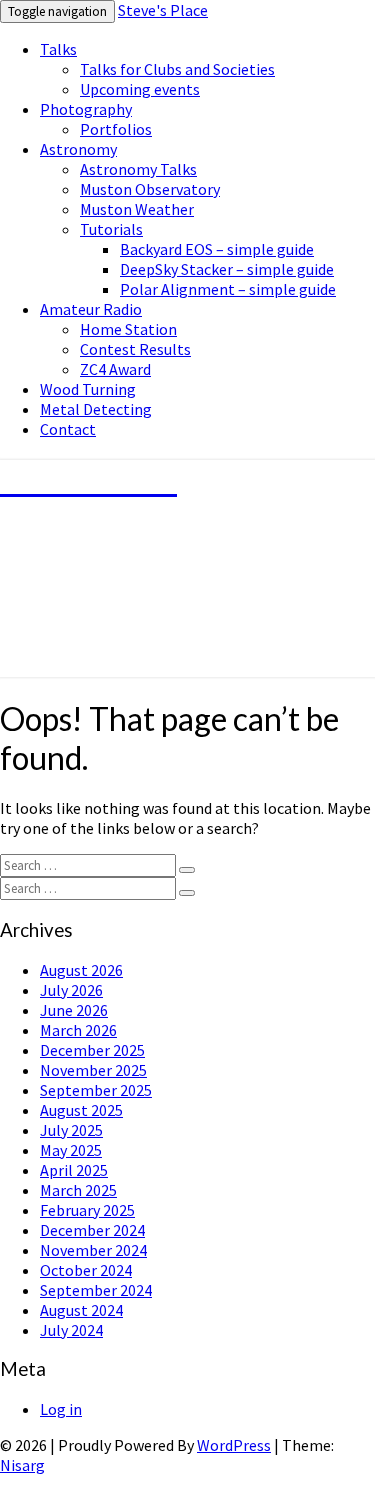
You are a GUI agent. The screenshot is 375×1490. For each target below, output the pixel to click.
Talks (58, 49)
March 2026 (78, 1030)
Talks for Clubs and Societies (177, 69)
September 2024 (96, 1290)
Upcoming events (140, 89)
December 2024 (92, 1230)
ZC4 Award (115, 369)
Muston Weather (137, 209)
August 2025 (81, 1110)
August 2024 (81, 1310)
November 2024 (93, 1250)
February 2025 (87, 1210)
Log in (61, 1409)
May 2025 (71, 1150)
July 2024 (71, 1330)
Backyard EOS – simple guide (217, 249)
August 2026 (81, 970)
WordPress (234, 1445)
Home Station (128, 329)
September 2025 (96, 1090)
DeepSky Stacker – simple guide (227, 269)
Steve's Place (163, 10)
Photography (86, 109)
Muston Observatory (150, 189)
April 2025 (74, 1170)
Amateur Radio (91, 309)
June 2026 (74, 1010)
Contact (68, 429)
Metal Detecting (96, 409)
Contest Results (135, 349)
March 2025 (78, 1190)
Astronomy (78, 149)
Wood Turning (88, 389)
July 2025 (71, 1130)
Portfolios (116, 129)
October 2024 (86, 1270)
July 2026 (71, 990)
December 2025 (92, 1050)
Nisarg (22, 1465)
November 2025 (93, 1070)
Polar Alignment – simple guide (228, 289)
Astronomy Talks (138, 169)
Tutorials (111, 229)
